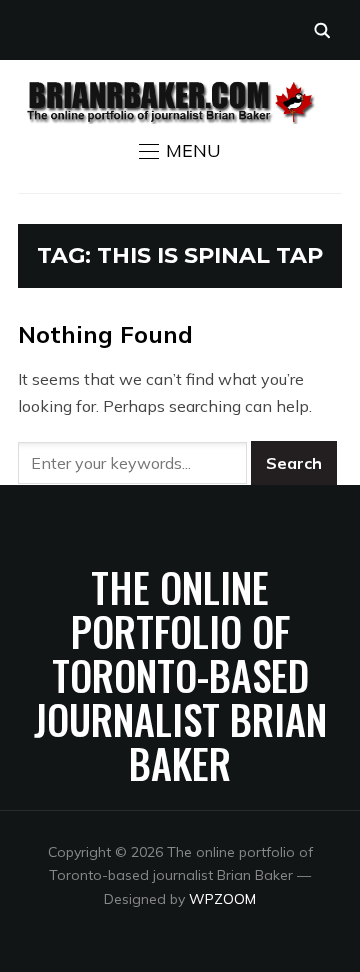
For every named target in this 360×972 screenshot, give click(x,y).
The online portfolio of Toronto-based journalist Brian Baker (180, 675)
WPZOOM (222, 899)
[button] (180, 151)
